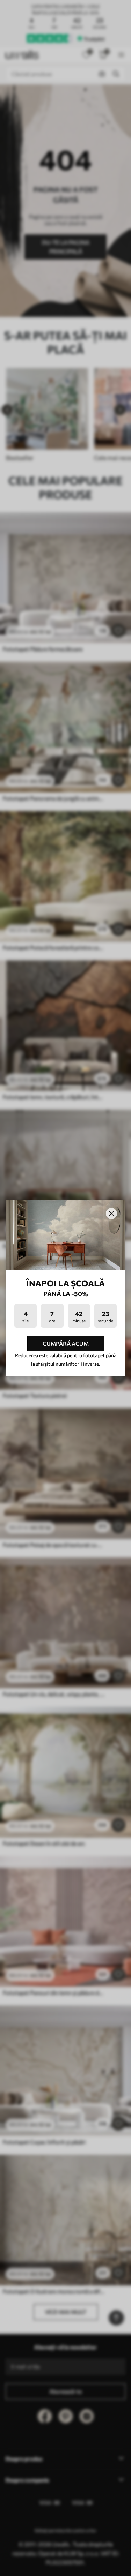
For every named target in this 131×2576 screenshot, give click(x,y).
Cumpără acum (66, 1343)
